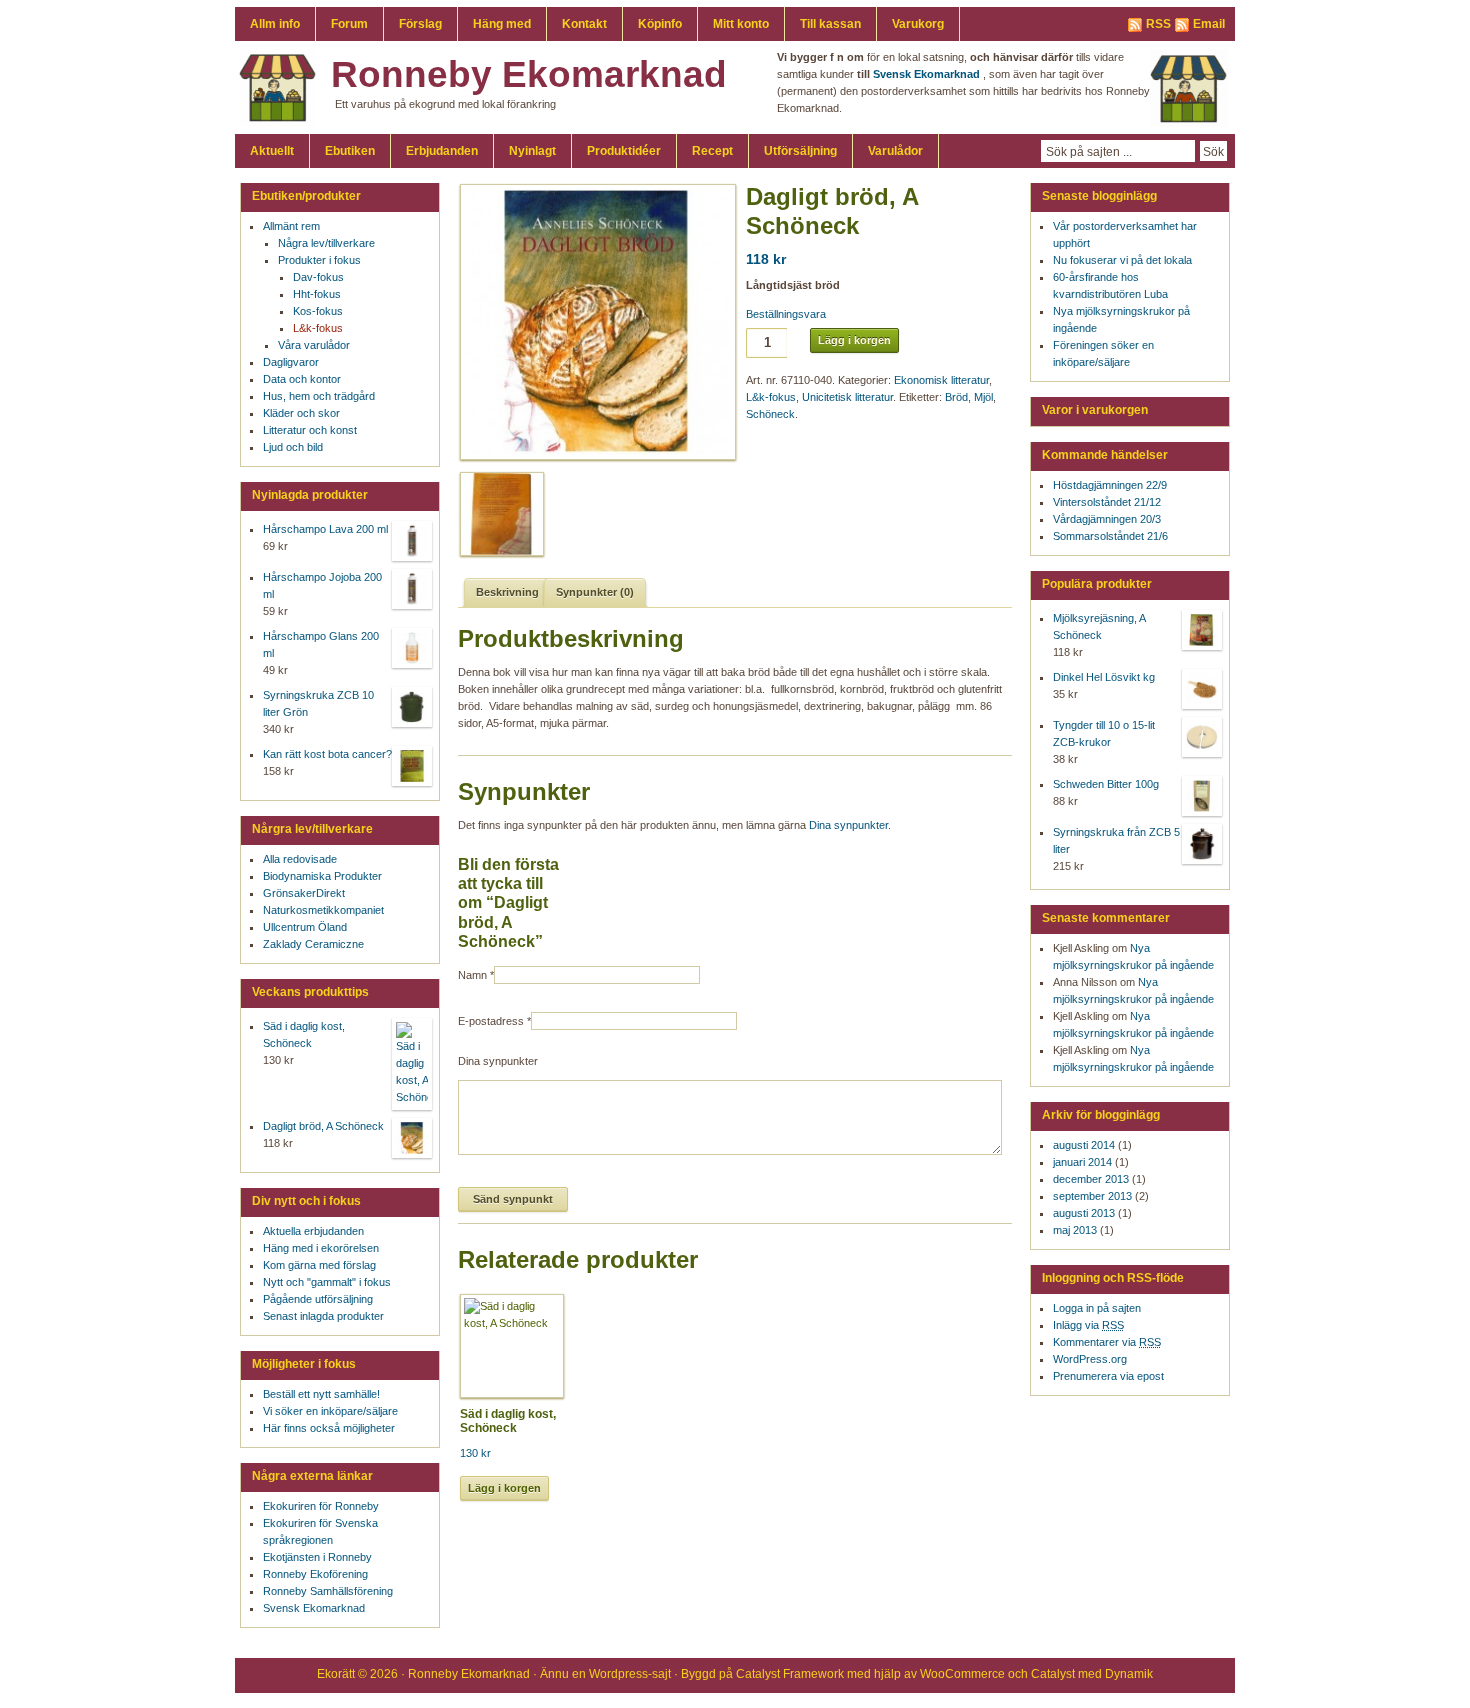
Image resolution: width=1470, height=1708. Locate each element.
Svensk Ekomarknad (314, 1608)
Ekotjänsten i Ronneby (317, 1557)
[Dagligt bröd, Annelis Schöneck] (591, 322)
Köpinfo (660, 24)
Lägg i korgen (854, 340)
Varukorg (918, 24)
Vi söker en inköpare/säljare (330, 1411)
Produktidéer (624, 151)
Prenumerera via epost (1108, 1376)
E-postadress (491, 1021)
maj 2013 (1075, 1230)
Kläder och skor (301, 413)
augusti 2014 (1084, 1145)
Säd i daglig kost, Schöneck (304, 1034)
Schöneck (770, 414)
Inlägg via (1088, 1325)
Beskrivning (507, 592)
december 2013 (1091, 1179)
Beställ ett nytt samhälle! (321, 1394)
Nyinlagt (532, 151)
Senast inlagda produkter (323, 1316)
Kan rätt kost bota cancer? (327, 754)
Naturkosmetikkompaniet (323, 910)
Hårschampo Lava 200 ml (325, 529)
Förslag (420, 24)
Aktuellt (272, 151)
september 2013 (1092, 1196)
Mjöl (983, 397)
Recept (712, 151)
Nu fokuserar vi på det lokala (1122, 260)
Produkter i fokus (319, 260)
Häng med (502, 24)
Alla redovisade (300, 859)
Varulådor (895, 151)
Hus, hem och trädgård (319, 396)
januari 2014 (1082, 1162)
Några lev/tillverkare (326, 243)
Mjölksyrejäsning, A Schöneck (1099, 626)
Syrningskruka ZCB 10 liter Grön (318, 703)
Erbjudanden (442, 151)
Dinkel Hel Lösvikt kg (1104, 677)
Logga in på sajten (1097, 1308)
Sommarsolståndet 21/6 (1110, 536)
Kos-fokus (318, 311)
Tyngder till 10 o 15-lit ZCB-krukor (1104, 733)
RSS (1158, 24)
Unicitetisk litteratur (847, 397)
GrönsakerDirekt (304, 893)
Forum (349, 24)
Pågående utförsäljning (318, 1299)
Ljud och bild (293, 447)
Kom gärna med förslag (319, 1265)
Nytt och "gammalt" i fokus (327, 1282)
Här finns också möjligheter (329, 1428)
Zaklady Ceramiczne (313, 944)
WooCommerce (962, 1674)
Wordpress (618, 1674)
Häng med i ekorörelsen (321, 1248)
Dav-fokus (318, 277)
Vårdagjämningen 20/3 (1107, 519)
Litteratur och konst (310, 430)
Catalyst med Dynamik (1092, 1674)
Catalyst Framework (790, 1674)
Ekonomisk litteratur (941, 380)
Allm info (275, 24)
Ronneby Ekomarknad (529, 74)
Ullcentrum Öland (305, 927)
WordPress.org (1090, 1359)
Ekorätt (336, 1674)
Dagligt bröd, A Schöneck (323, 1126)
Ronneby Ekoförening (315, 1574)
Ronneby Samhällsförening (328, 1591)
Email (1209, 24)
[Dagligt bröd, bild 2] (499, 513)
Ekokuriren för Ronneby (321, 1506)
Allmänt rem (291, 226)
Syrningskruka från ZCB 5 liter (1116, 840)
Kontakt (584, 24)
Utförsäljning (800, 151)
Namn (472, 975)
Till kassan (830, 24)
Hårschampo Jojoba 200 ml (322, 585)
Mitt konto (741, 24)
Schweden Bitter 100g (1106, 784)
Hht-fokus (317, 294)
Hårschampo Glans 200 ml (321, 644)
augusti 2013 (1084, 1213)
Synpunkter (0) (595, 592)
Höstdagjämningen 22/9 (1110, 485)
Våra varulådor (314, 345)
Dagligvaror (291, 362)
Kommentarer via (1107, 1342)
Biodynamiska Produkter (322, 876)
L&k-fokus (771, 397)
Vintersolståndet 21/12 (1107, 502)
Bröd (956, 397)
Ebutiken (350, 151)
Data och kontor (302, 379)
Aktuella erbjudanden (313, 1231)
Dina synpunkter (848, 825)
